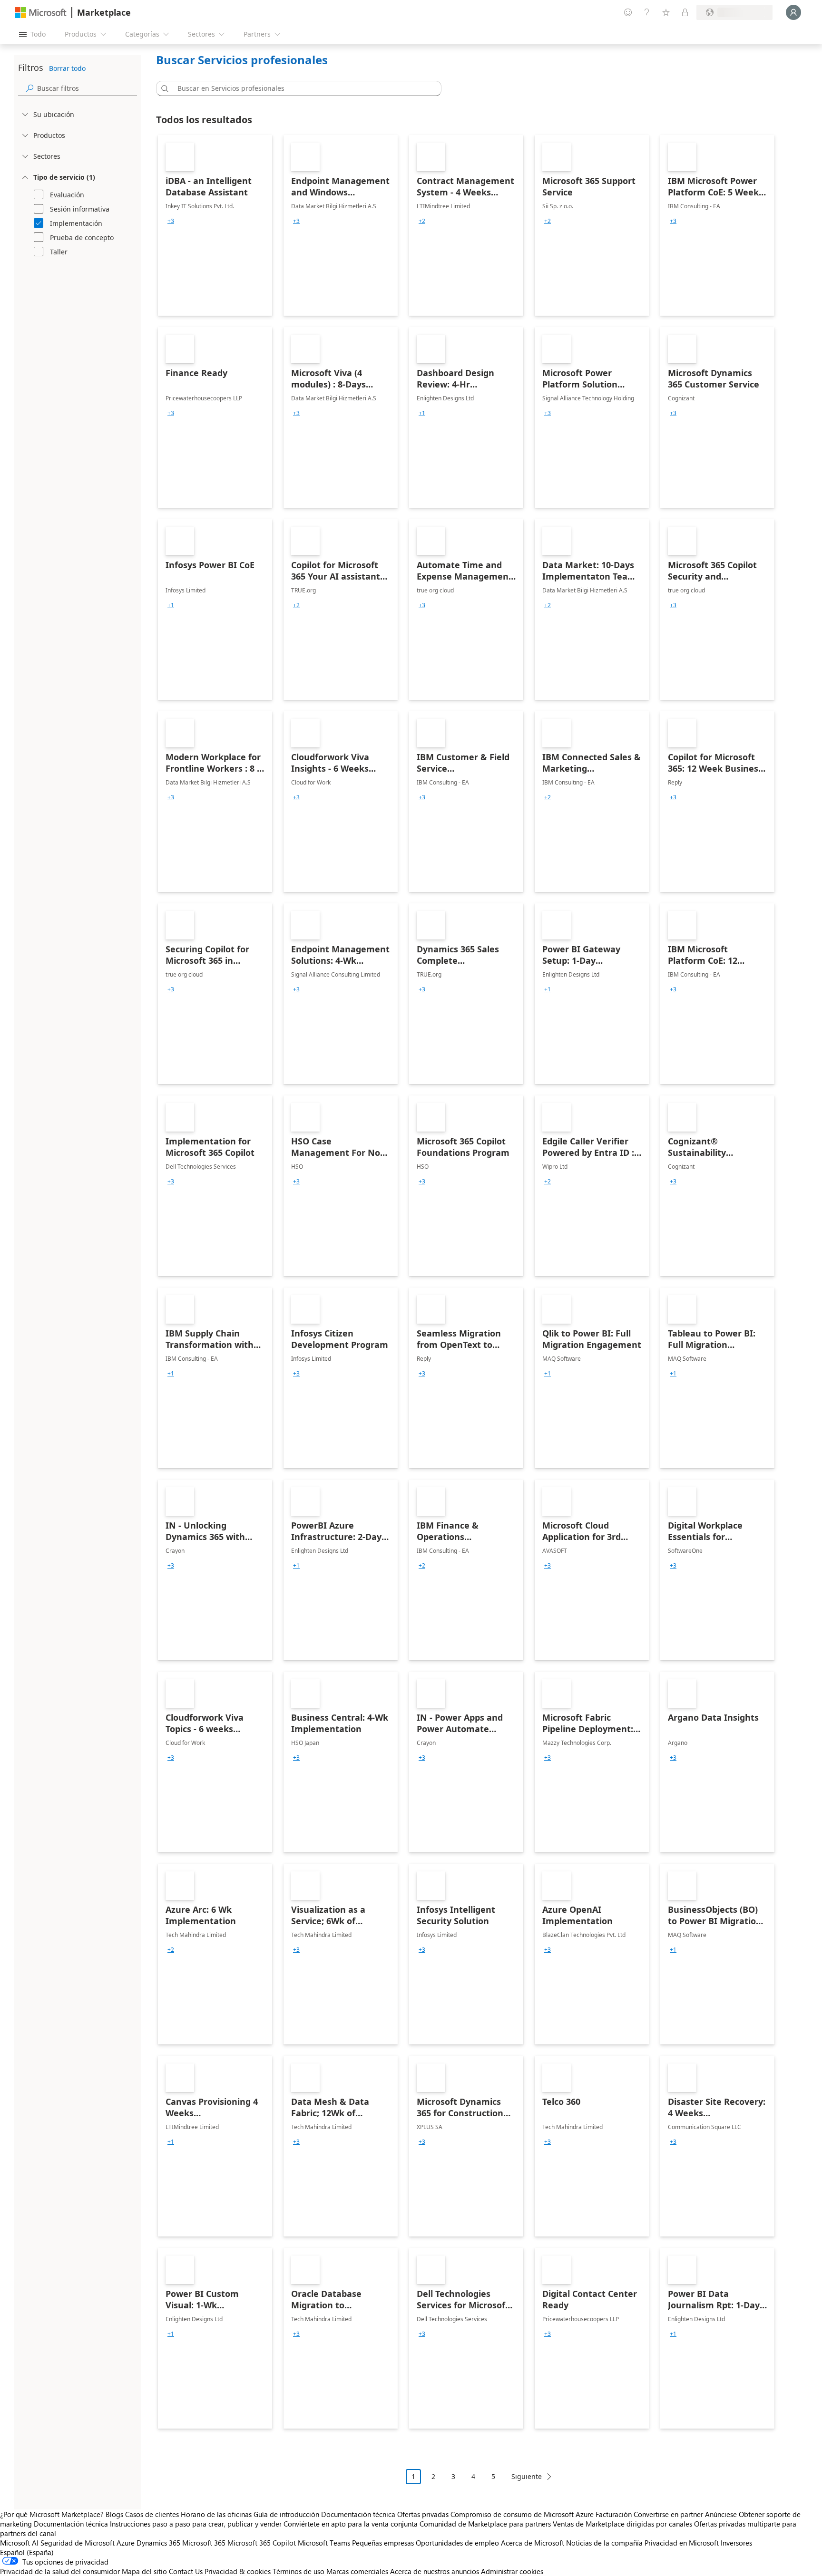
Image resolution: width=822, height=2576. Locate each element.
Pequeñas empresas (383, 2543)
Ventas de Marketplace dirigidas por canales (622, 2524)
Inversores (736, 2543)
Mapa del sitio (144, 2571)
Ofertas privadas (423, 2514)
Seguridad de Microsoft (78, 2543)
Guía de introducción (286, 2514)
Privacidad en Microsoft (682, 2543)
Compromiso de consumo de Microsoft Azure (523, 2514)
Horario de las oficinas (216, 2514)
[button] (163, 88)
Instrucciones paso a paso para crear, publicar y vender (196, 2524)
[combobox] (302, 88)
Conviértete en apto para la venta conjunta (351, 2524)
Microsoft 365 (204, 2543)
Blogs (114, 2514)
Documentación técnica (358, 2514)
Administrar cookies (512, 2571)
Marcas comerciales (357, 2571)
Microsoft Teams (324, 2543)
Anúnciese (721, 2514)
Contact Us (186, 2571)
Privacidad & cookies (238, 2571)
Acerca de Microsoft (533, 2543)
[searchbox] (87, 88)
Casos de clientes (152, 2514)
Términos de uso (298, 2571)
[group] (171, 221)
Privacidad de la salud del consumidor (60, 2571)
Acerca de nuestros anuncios (435, 2571)
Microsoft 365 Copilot (262, 2543)
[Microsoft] (41, 13)
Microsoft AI (19, 2543)
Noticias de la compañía (604, 2543)
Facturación (614, 2514)
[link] (215, 225)
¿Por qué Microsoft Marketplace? (52, 2514)
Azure (126, 2543)
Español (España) (27, 2552)
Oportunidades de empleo (457, 2543)
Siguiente (527, 2476)
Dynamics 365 (158, 2543)
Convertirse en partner (668, 2514)
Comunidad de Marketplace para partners (485, 2524)
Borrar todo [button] (67, 68)
